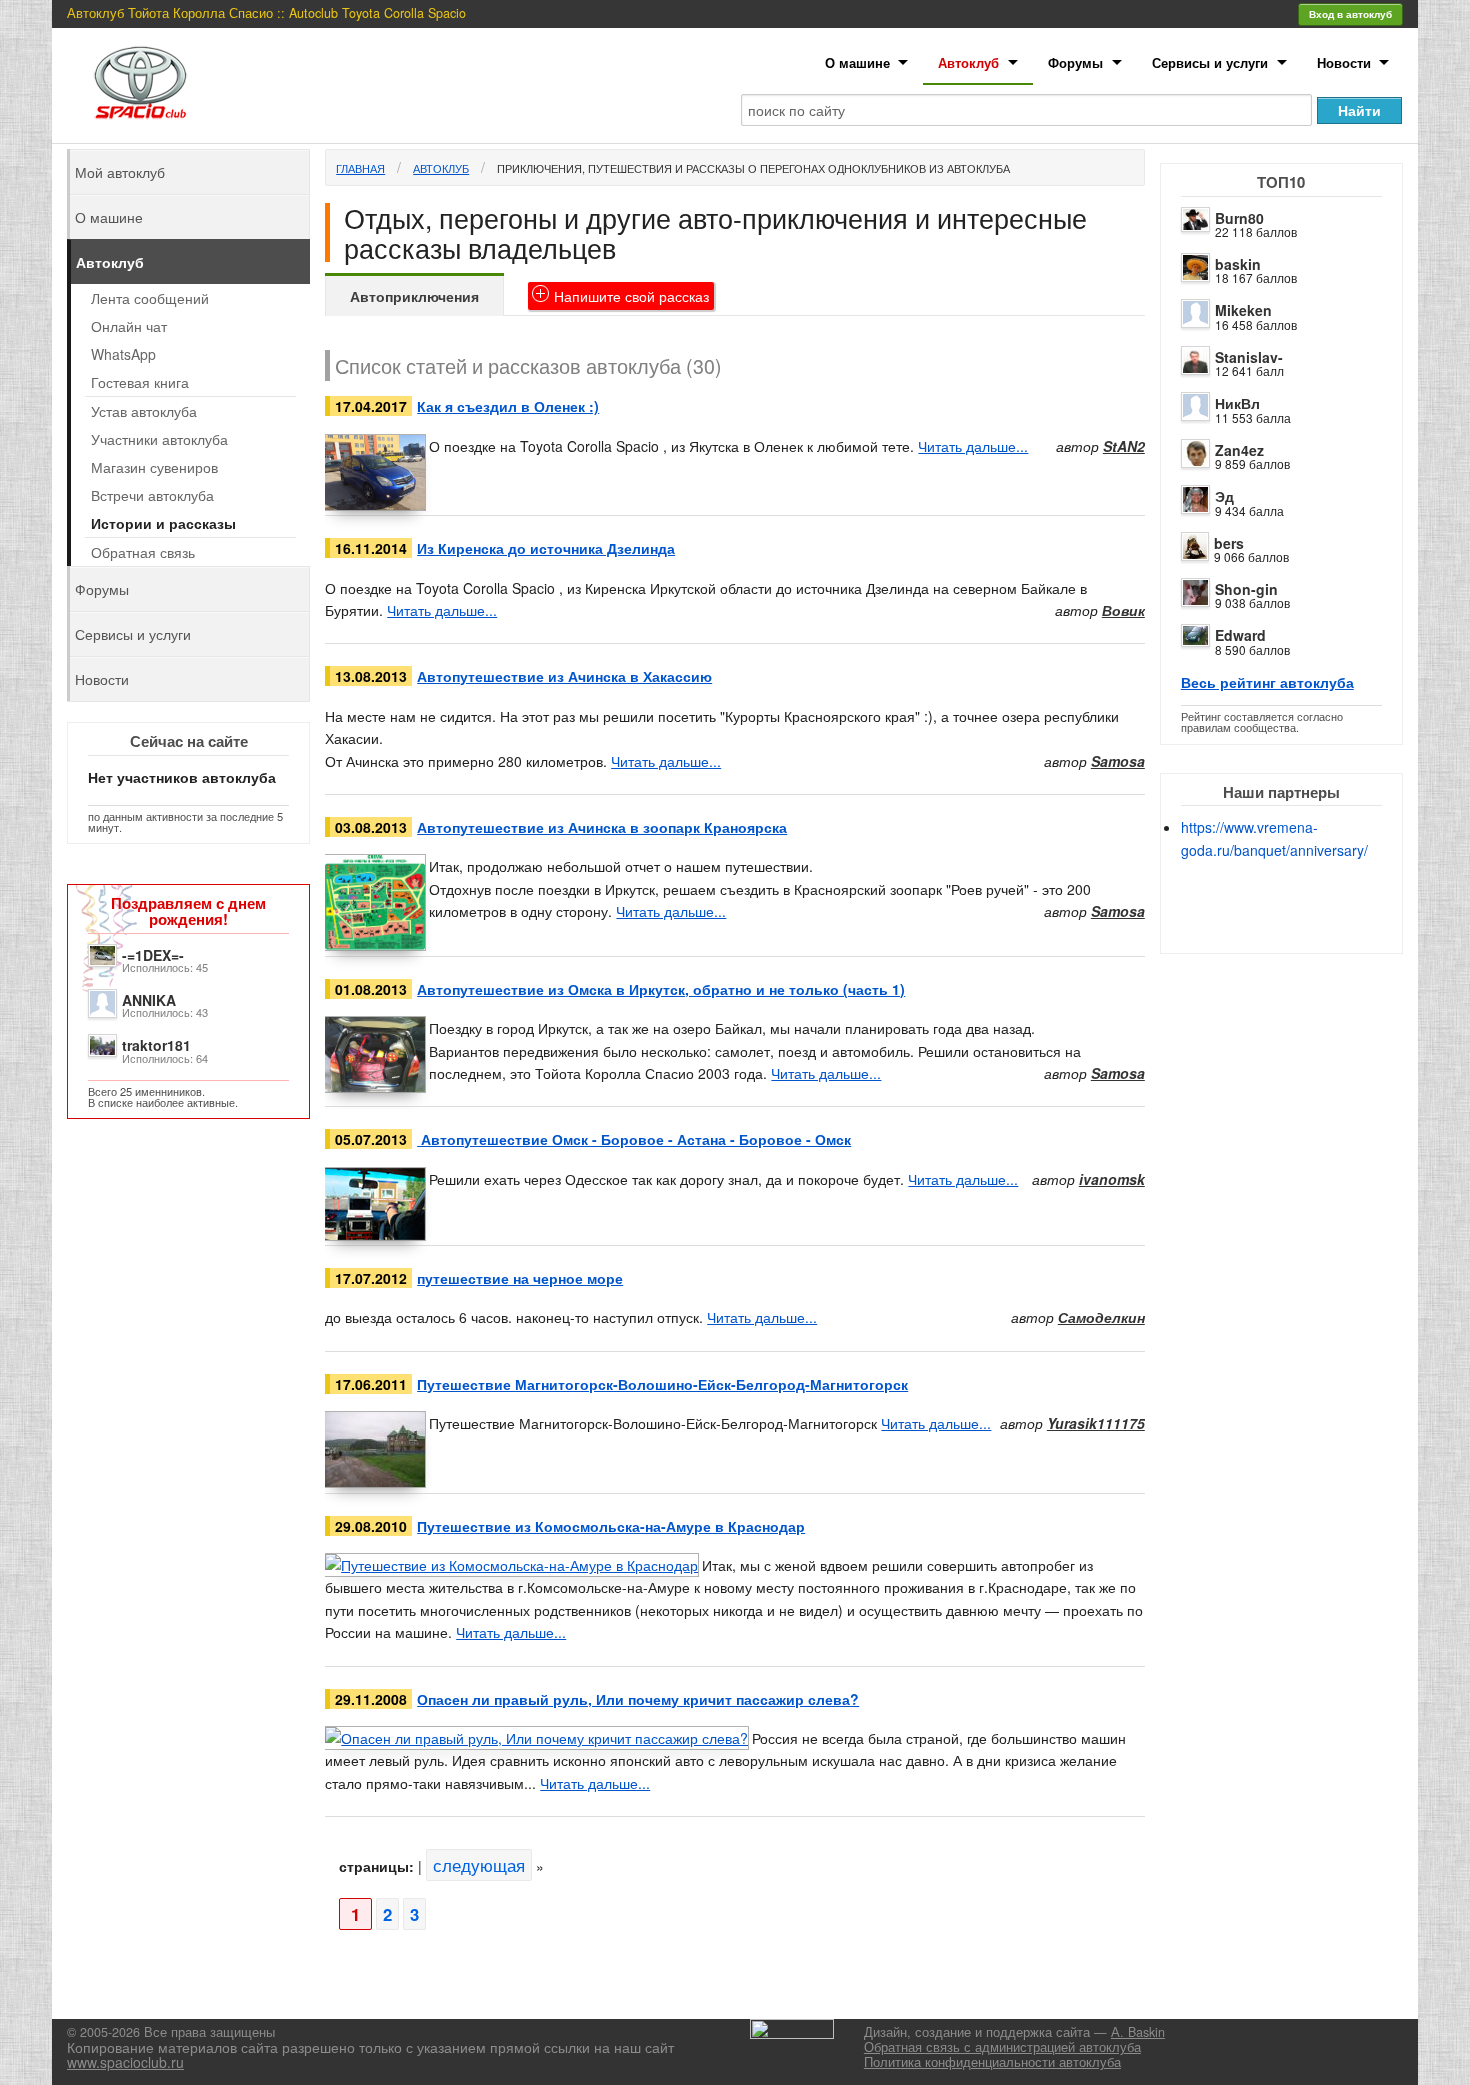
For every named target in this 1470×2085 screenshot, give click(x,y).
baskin (1238, 264)
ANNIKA (149, 1000)
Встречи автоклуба (152, 495)
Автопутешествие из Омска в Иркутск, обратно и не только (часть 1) (661, 989)
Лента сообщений (150, 298)
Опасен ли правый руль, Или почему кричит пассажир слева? (638, 1699)
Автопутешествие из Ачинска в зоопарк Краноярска (602, 827)
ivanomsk (1112, 1179)
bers (1229, 543)
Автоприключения (414, 296)
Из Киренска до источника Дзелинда (546, 548)
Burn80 (1239, 218)
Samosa (1118, 761)
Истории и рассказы (163, 523)
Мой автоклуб (120, 172)
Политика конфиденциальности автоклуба (992, 2062)
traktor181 (156, 1045)
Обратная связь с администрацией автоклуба (1002, 2047)
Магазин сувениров (154, 467)
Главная (360, 168)
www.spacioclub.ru (125, 2062)
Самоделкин (1101, 1317)
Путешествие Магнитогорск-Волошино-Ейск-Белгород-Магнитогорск (662, 1384)
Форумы (1075, 62)
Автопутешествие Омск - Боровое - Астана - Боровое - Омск (634, 1139)
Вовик (1123, 610)
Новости (1344, 62)
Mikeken (1243, 310)
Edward (1240, 635)
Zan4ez (1239, 450)
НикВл (1237, 403)
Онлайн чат (129, 326)
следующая (479, 1865)
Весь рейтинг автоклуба (1267, 682)
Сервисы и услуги (1210, 62)
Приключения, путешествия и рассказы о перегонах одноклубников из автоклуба (753, 168)
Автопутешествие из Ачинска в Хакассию (564, 676)
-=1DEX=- (153, 955)
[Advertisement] (1298, 922)
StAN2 (1124, 446)
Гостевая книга (140, 382)
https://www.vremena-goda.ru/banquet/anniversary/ (1274, 838)
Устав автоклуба (144, 411)
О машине (857, 62)
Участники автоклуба (159, 439)
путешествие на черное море (520, 1278)
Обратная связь (143, 552)
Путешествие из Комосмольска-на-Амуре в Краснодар (611, 1526)
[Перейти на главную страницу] (141, 82)
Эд (1224, 496)
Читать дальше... (973, 446)
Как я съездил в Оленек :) (508, 406)
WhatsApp (123, 354)
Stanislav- (1249, 357)
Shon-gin (1246, 589)
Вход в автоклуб (1350, 14)
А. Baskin (1138, 2032)
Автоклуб (968, 62)
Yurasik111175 (1096, 1423)
